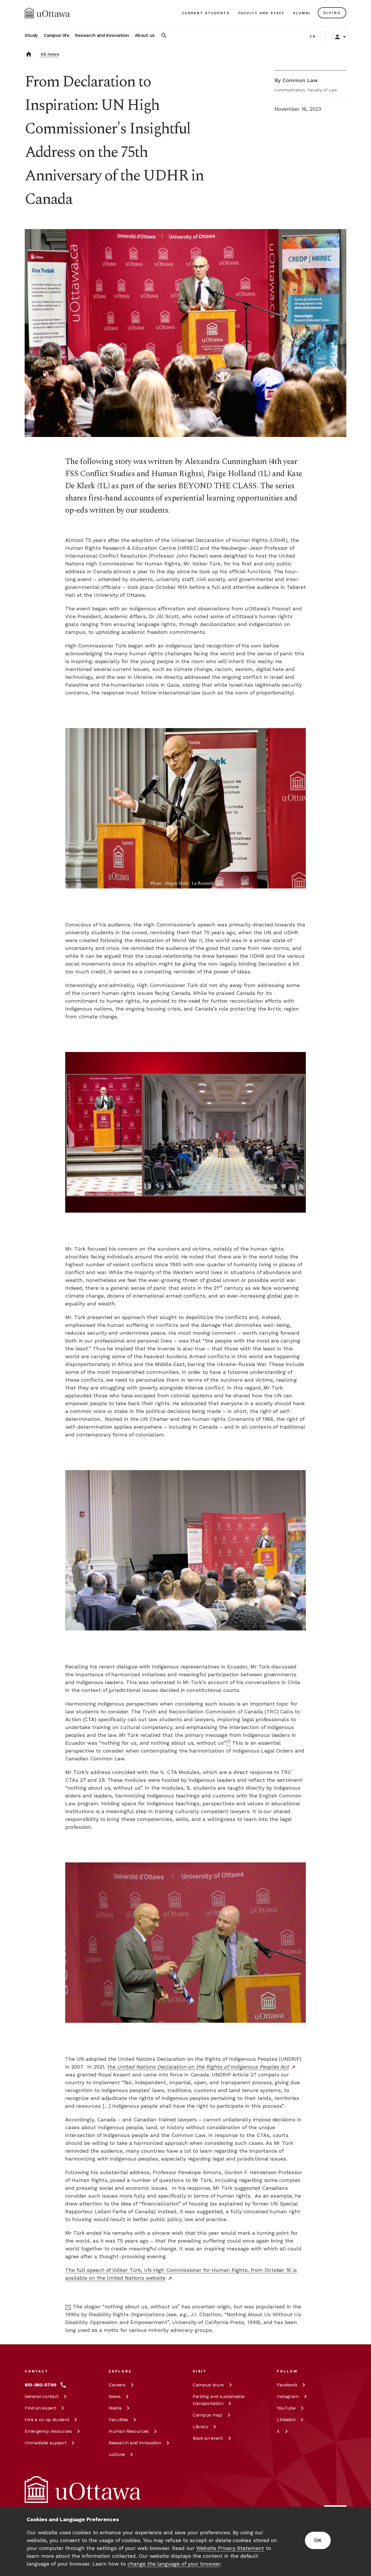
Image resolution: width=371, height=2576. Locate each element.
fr (313, 37)
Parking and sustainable (219, 2400)
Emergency (48, 2431)
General (42, 2396)
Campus (208, 2385)
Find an (40, 2408)
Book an (208, 2438)
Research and (135, 2443)
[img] (47, 13)
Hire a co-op (47, 2420)
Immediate (46, 2443)
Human (129, 2431)
